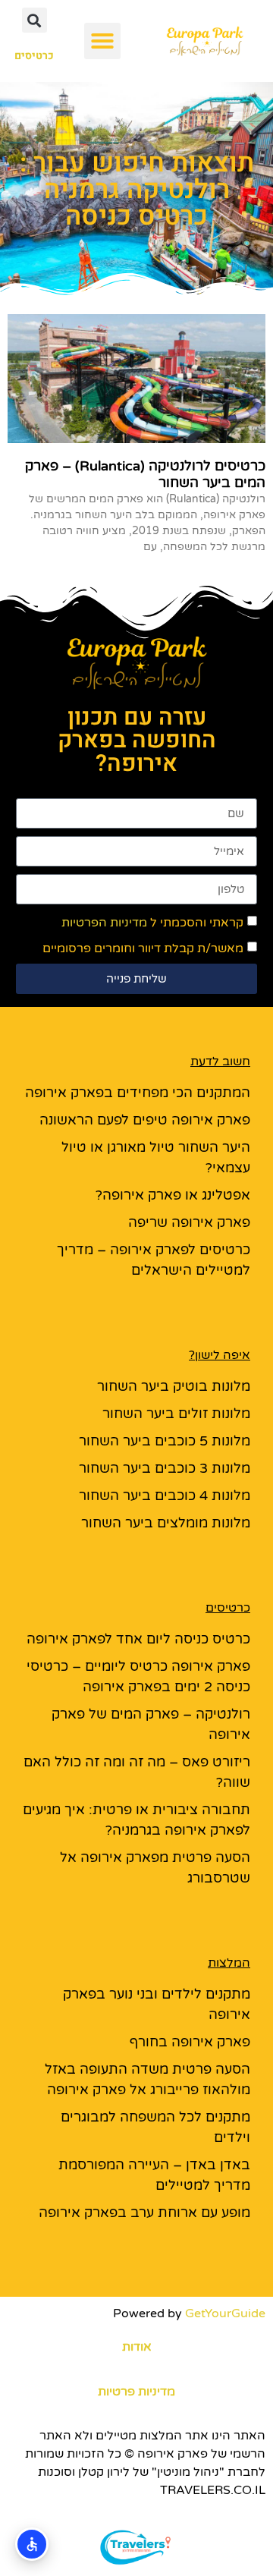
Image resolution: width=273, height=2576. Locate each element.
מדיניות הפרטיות (104, 923)
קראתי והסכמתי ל (152, 923)
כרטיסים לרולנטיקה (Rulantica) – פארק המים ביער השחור (145, 474)
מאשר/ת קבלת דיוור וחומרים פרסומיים (143, 948)
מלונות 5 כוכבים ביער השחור (165, 1441)
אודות (137, 2347)
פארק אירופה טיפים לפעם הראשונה (145, 1120)
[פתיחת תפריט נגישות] (32, 2544)
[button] (102, 41)
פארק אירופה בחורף (190, 2042)
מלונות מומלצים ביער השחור (166, 1523)
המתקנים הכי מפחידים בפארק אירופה (138, 1093)
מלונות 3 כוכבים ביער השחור (165, 1468)
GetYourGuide (225, 2313)
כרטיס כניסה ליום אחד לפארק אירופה (138, 1639)
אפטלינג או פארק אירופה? (173, 1195)
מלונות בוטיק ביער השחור (174, 1386)
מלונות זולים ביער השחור (176, 1414)
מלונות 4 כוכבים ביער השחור (165, 1496)
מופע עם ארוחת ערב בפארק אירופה (144, 2213)
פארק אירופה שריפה (189, 1222)
